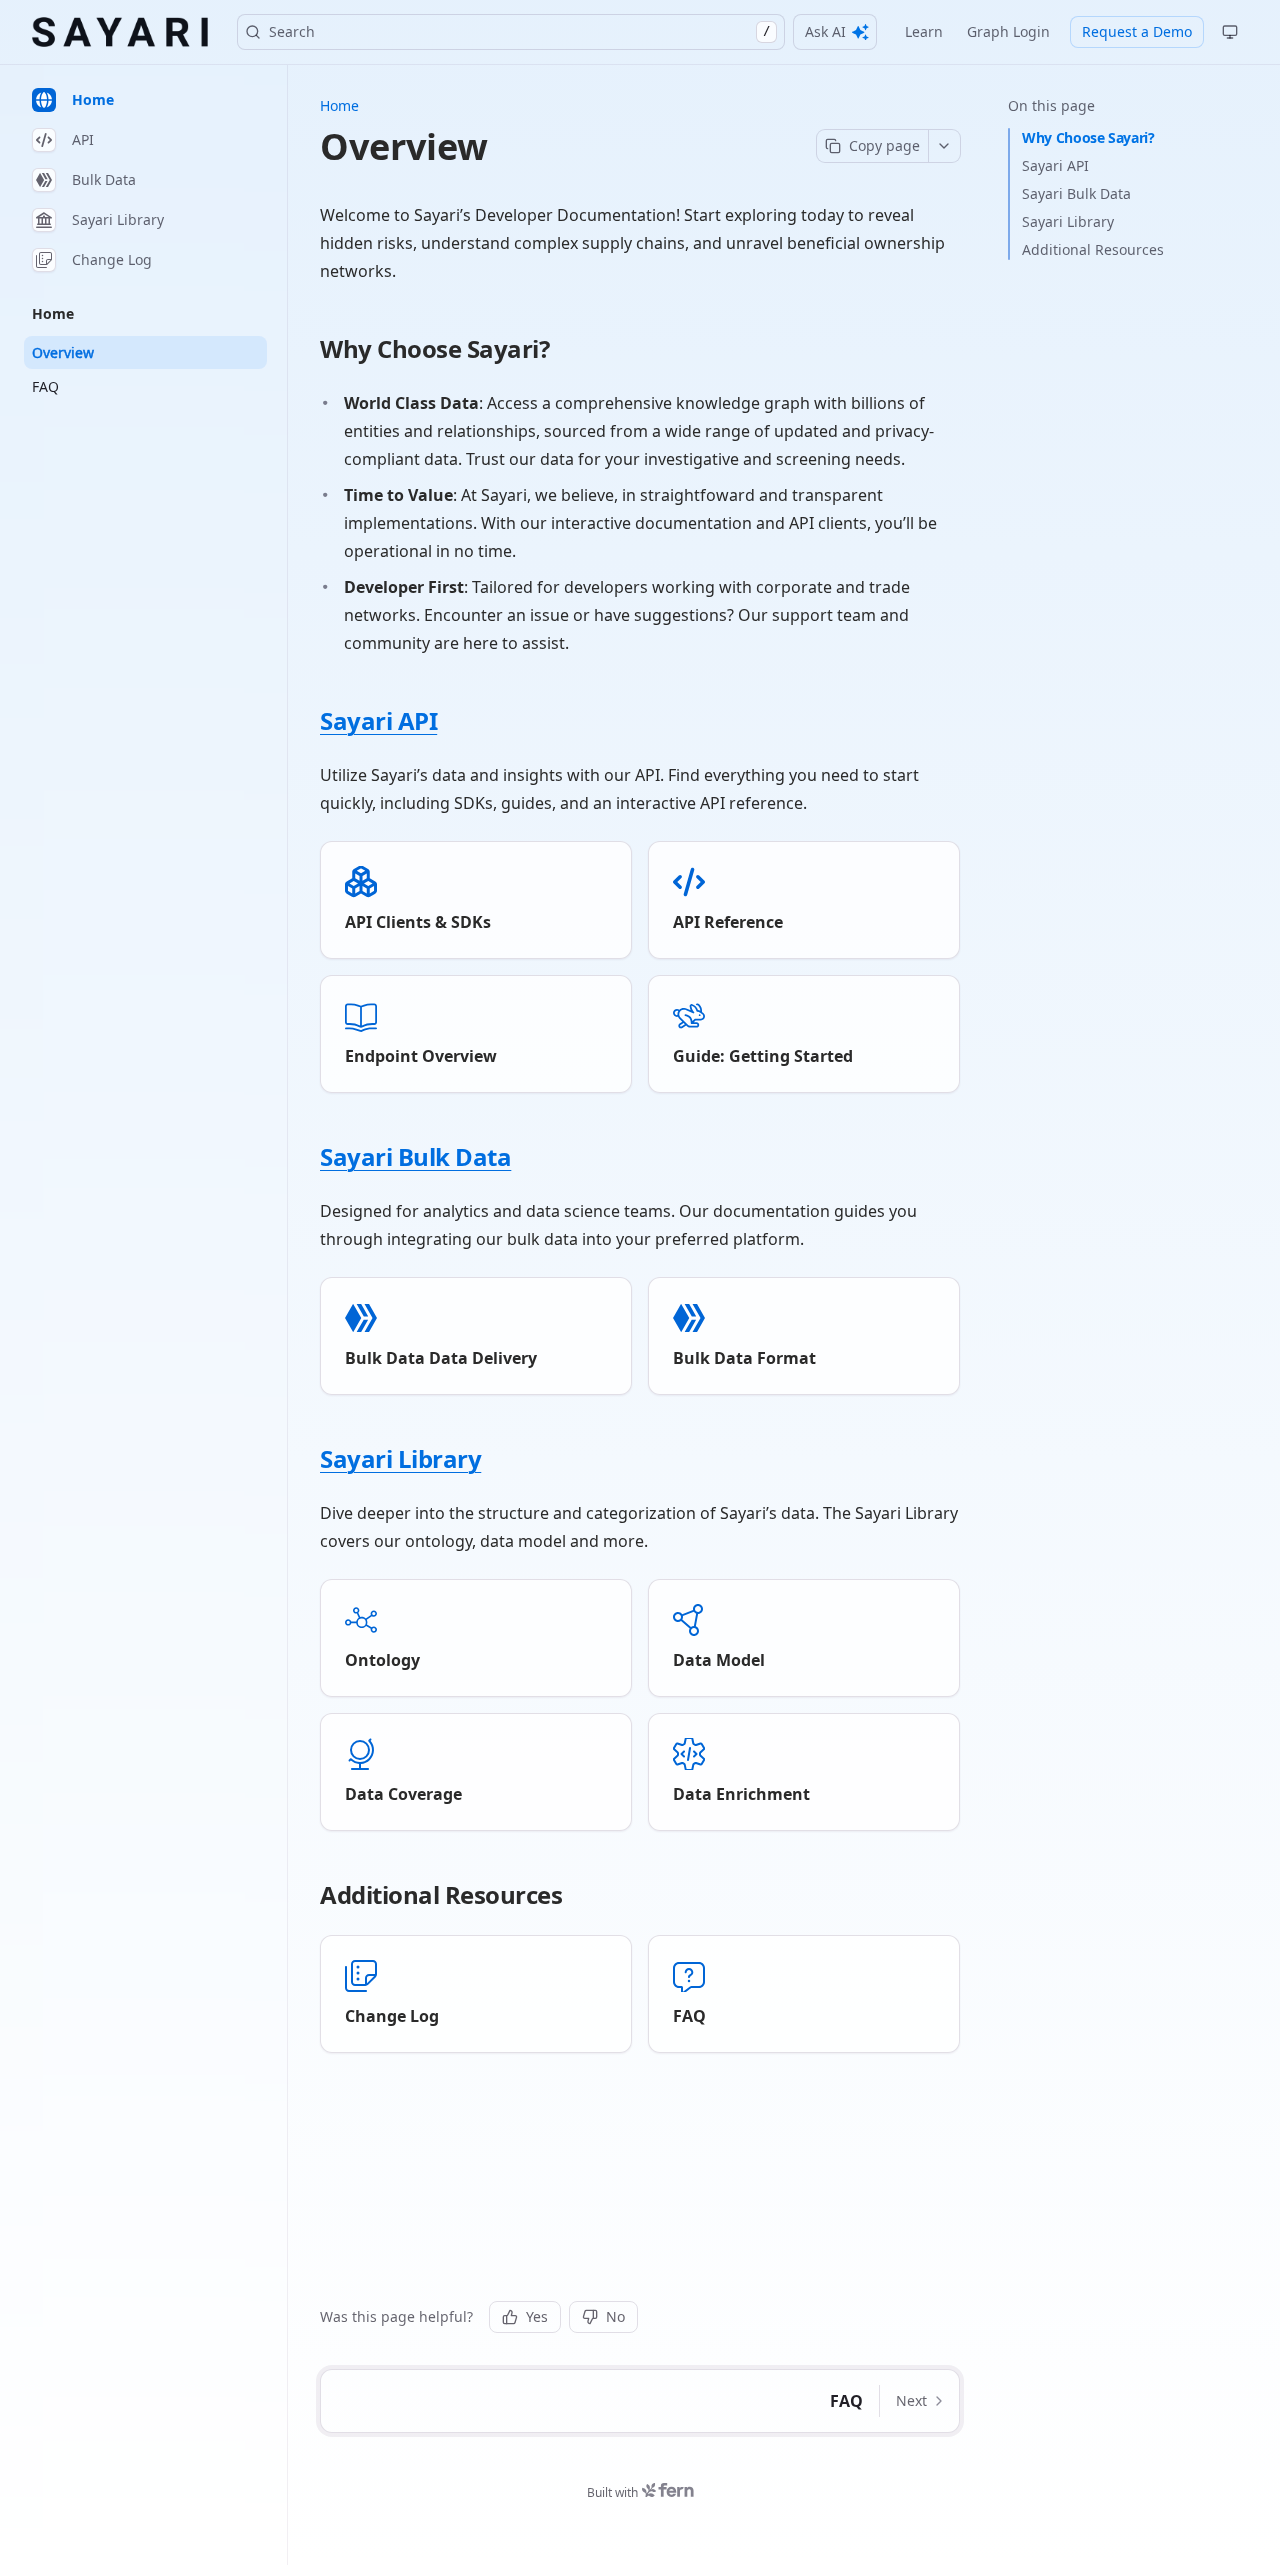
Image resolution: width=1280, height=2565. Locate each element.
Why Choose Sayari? (1088, 137)
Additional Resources (1093, 249)
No (615, 2316)
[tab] (145, 100)
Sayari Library (1068, 221)
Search (519, 31)
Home (339, 105)
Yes (537, 2316)
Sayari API (1055, 165)
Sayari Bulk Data (1076, 193)
